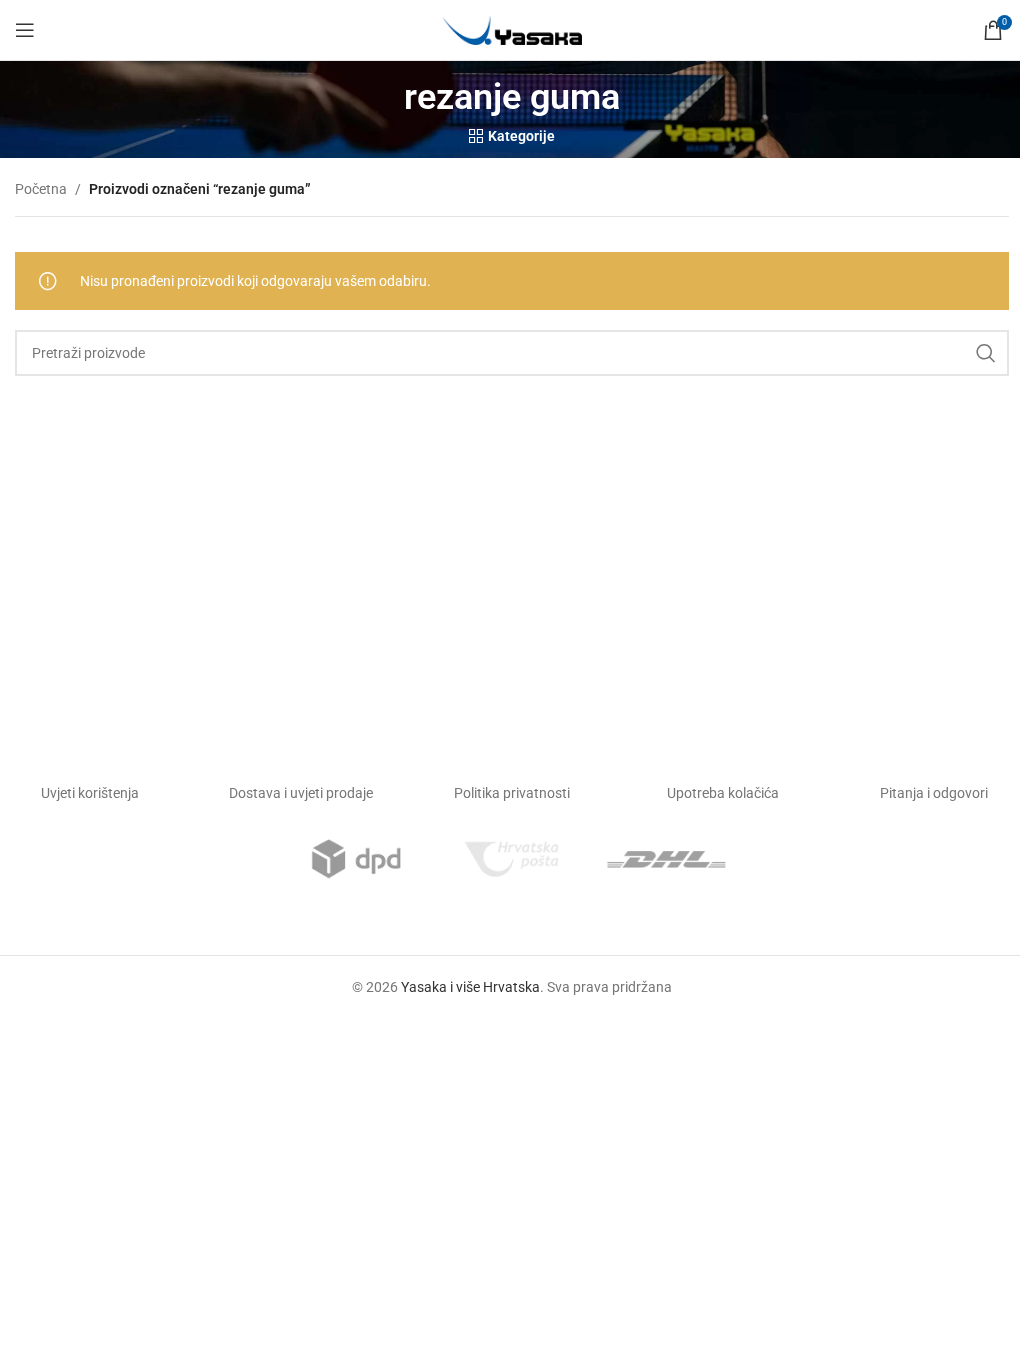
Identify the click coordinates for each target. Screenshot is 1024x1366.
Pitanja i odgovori (934, 793)
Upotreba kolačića (723, 793)
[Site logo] (512, 29)
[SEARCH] (986, 353)
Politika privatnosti (512, 793)
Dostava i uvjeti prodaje (301, 793)
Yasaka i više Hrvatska (470, 987)
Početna (41, 189)
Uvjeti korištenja (90, 793)
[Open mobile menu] (25, 30)
